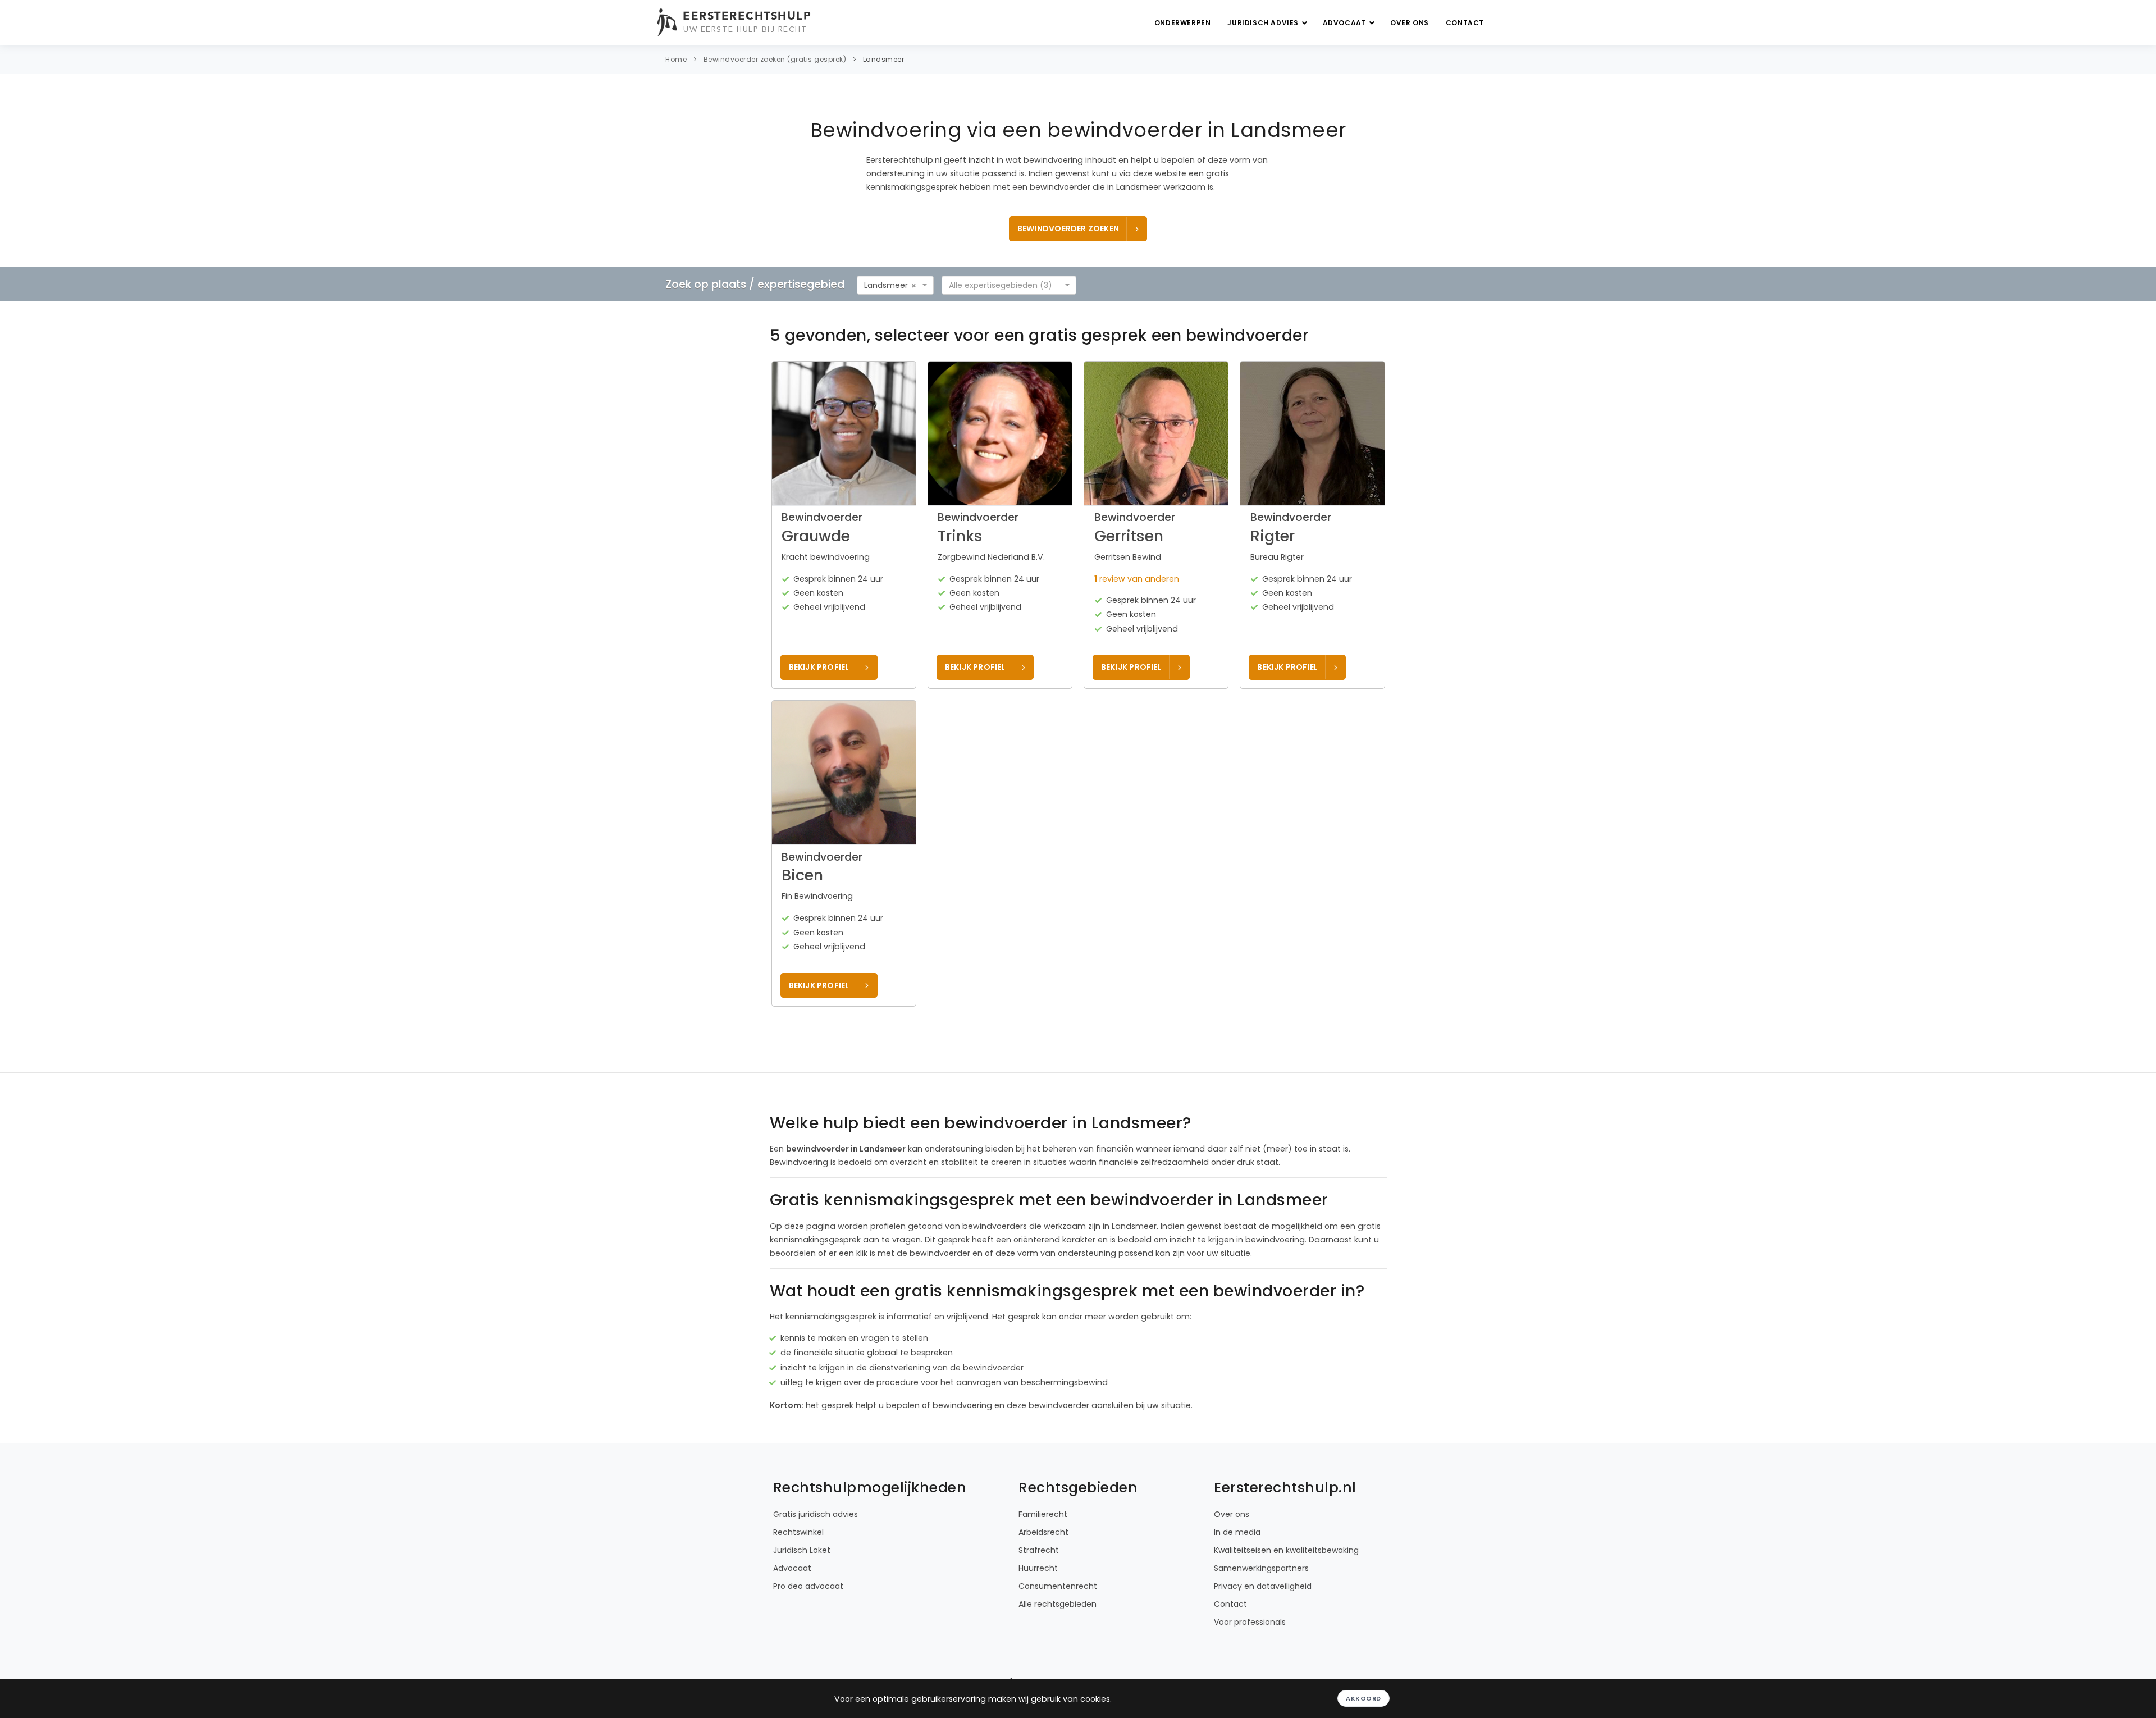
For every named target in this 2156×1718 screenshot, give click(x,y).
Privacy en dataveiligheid (1263, 1586)
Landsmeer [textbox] (886, 285)
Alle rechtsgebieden (1058, 1604)
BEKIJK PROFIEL (819, 667)
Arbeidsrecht (1043, 1532)
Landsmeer (884, 59)
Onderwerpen (1183, 23)
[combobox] (895, 285)
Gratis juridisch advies (816, 1514)
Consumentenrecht (1058, 1586)
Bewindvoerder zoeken (1068, 229)
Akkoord (1364, 1698)
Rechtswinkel (798, 1532)
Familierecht (1043, 1514)
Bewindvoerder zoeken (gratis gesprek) (775, 59)
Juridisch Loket (802, 1550)
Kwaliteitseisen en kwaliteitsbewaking (1286, 1550)
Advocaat (1346, 23)
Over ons (1410, 23)
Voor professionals (1250, 1622)
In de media (1237, 1532)
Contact (1465, 23)
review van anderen (1137, 579)
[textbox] (1006, 285)
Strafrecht (1039, 1550)
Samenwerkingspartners (1261, 1568)
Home (676, 59)
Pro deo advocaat (808, 1586)
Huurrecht (1038, 1568)
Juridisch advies (1264, 23)
